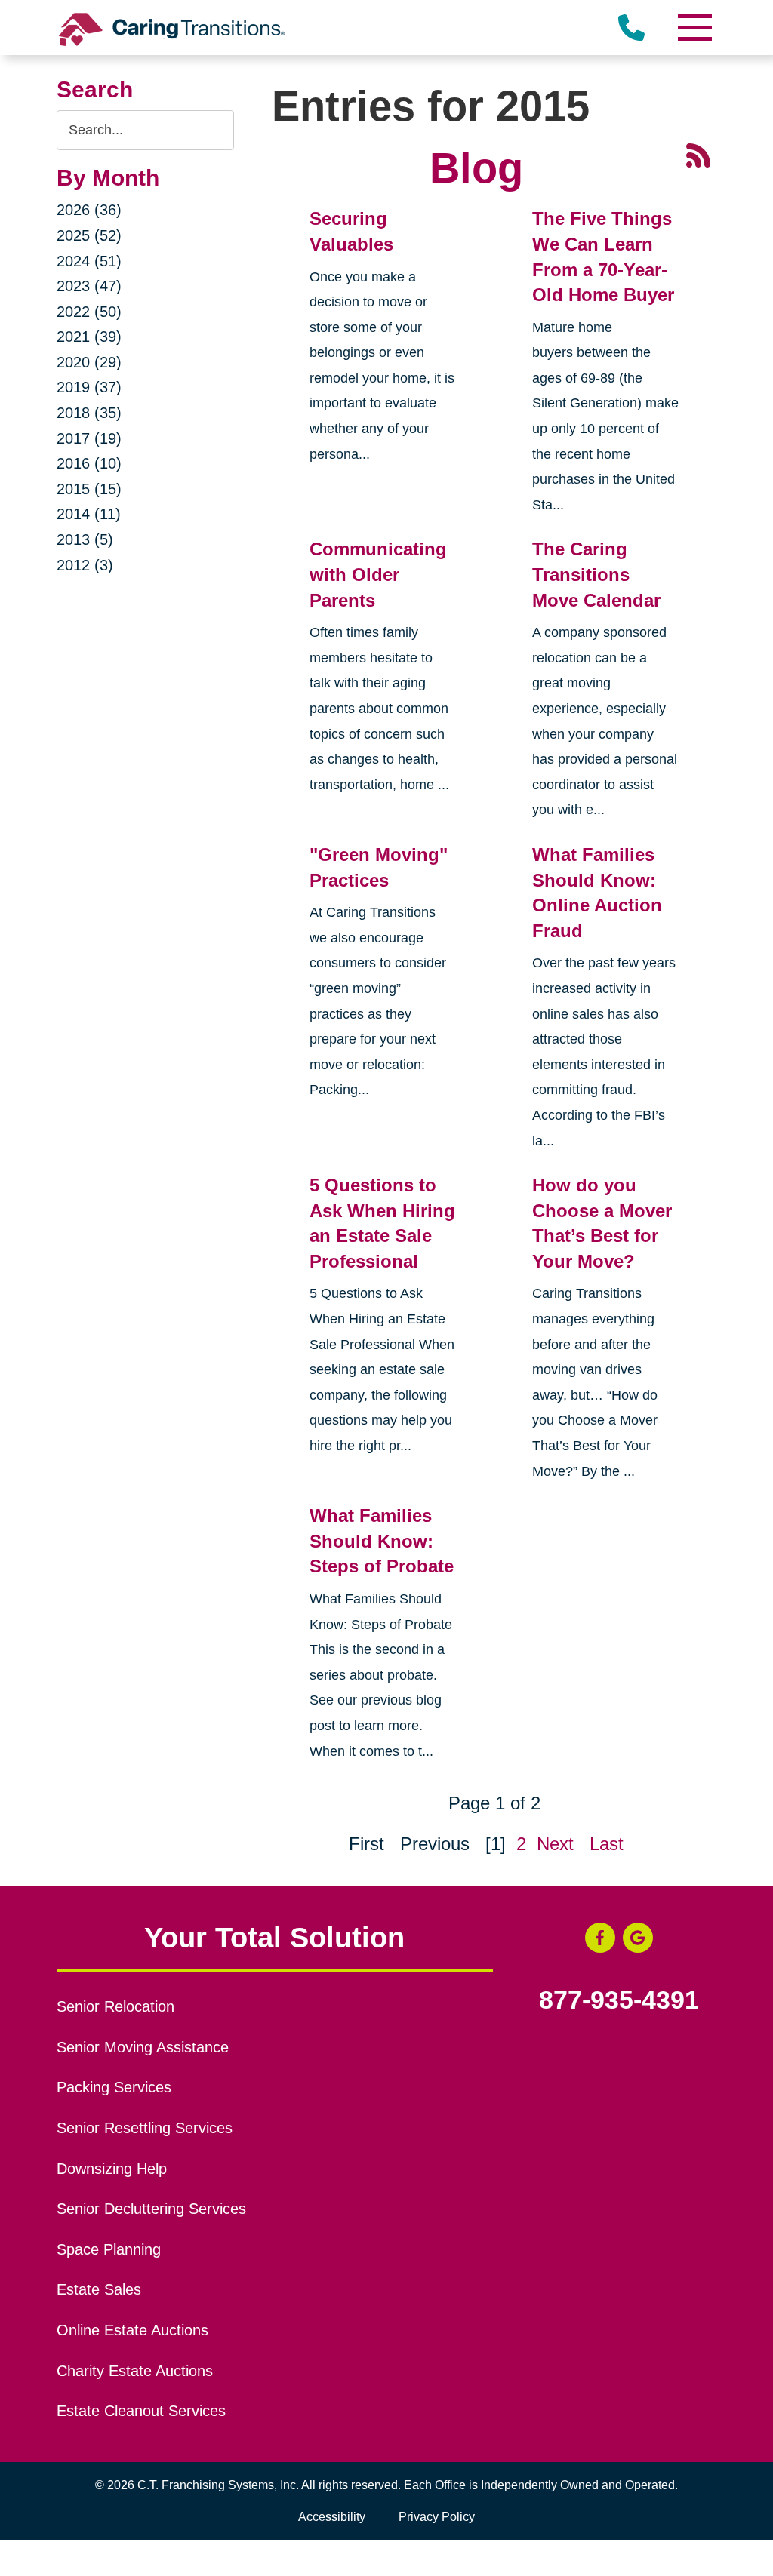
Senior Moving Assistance (143, 2047)
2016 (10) (89, 463)
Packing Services (114, 2087)
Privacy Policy (437, 2517)
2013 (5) (85, 539)
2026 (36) (89, 210)
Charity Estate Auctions (135, 2371)
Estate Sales (99, 2289)
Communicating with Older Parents (378, 574)
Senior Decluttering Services (151, 2209)
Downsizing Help (112, 2169)
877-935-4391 (619, 2000)
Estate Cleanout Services (141, 2411)
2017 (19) (89, 438)
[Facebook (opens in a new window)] (600, 1938)
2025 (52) (89, 235)
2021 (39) (89, 337)
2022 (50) (89, 312)
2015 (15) (89, 489)
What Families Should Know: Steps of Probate (382, 1541)
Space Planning (109, 2249)
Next (555, 1844)
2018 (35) (89, 413)
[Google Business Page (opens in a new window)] (638, 1938)
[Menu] (694, 28)
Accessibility (332, 2517)
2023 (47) (89, 286)
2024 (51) (89, 261)
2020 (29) (89, 362)
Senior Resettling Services (145, 2128)
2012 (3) (85, 565)
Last (607, 1844)
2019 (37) (89, 387)
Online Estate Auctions (132, 2330)
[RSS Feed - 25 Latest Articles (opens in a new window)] (698, 154)
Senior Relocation (115, 2006)
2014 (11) (89, 514)
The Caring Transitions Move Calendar (596, 574)
